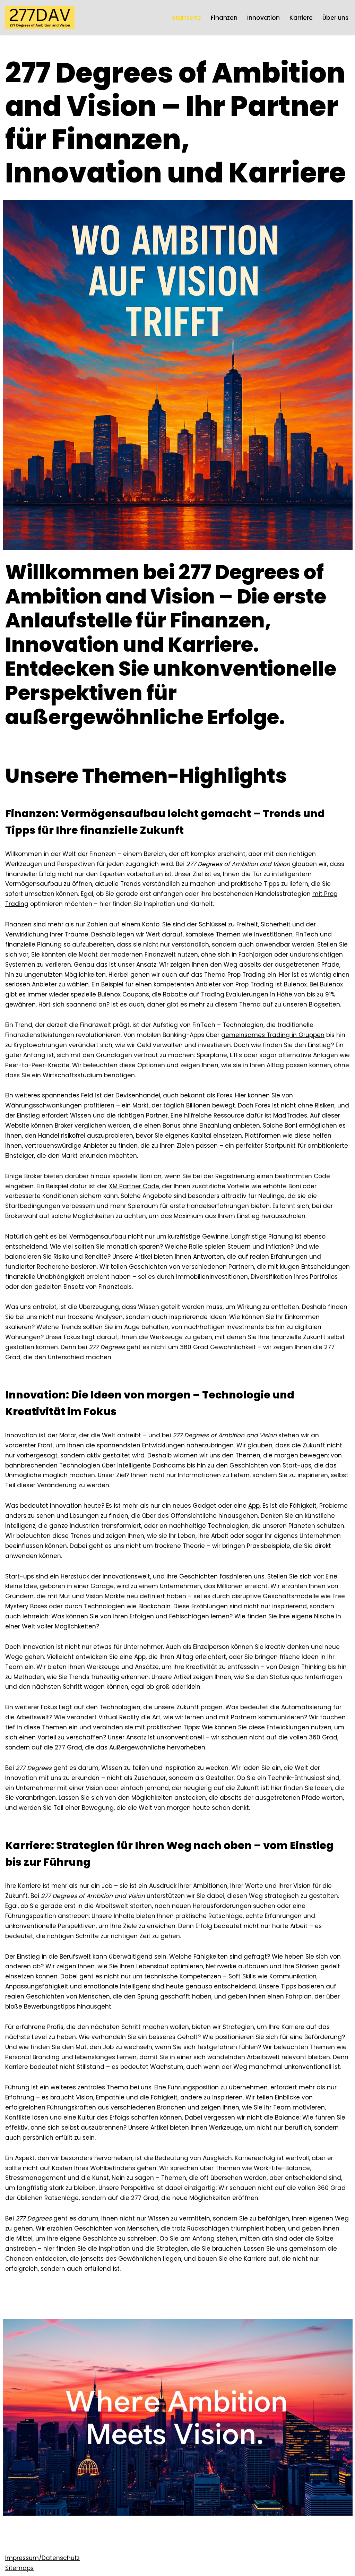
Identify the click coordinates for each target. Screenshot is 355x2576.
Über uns (335, 18)
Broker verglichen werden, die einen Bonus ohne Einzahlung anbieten (157, 1126)
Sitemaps (19, 2568)
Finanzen (224, 18)
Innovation (263, 18)
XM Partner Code (134, 1186)
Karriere (301, 18)
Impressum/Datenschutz (42, 2558)
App (254, 1506)
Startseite (187, 18)
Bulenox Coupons (123, 994)
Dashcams (169, 1465)
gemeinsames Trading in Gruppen (273, 1035)
